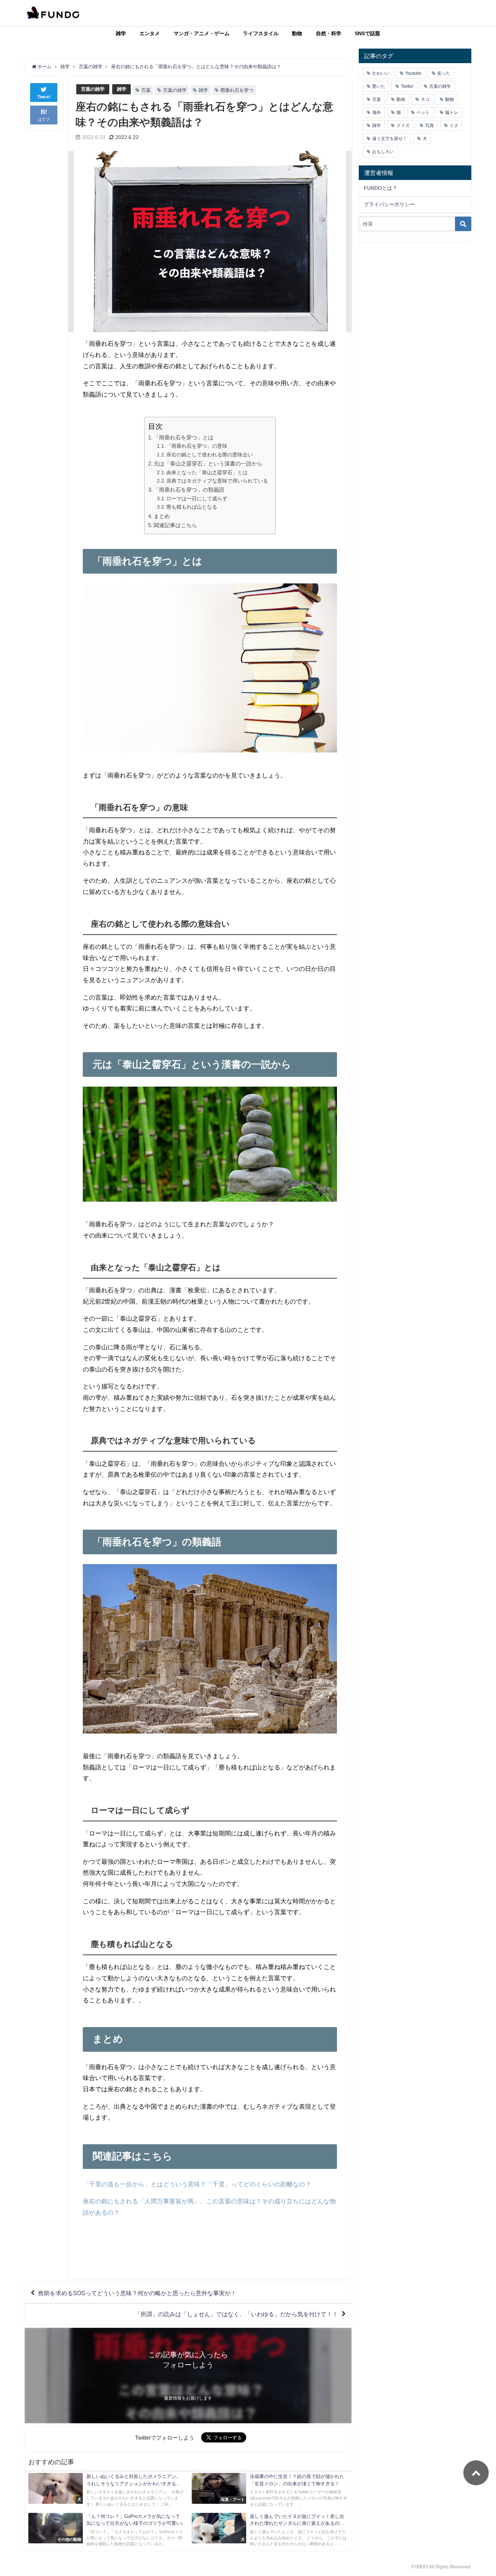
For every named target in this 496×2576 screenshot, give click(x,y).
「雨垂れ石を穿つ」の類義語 (189, 490)
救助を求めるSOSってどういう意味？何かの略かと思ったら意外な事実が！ (137, 2293)
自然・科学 (329, 33)
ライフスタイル (261, 33)
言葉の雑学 (93, 89)
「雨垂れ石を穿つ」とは (184, 437)
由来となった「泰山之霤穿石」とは (207, 472)
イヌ (454, 126)
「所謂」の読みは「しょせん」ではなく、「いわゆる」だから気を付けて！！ (236, 2314)
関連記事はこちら (175, 525)
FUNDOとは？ (381, 188)
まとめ (162, 516)
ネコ (425, 99)
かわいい (381, 73)
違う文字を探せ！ (390, 139)
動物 (297, 33)
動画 (401, 99)
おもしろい (383, 152)
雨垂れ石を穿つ (237, 90)
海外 (377, 112)
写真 (430, 126)
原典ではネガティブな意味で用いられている (217, 481)
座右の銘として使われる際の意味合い (210, 455)
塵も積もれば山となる (192, 507)
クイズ (403, 126)
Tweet (44, 97)
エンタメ (150, 33)
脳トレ (452, 112)
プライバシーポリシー (389, 204)
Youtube (413, 73)
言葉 (146, 90)
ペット (423, 112)
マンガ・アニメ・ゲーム (202, 33)
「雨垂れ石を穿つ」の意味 (197, 446)
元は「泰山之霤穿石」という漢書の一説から (208, 463)
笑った (444, 73)
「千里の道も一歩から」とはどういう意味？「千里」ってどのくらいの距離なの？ (197, 2184)
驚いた (379, 86)
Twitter (407, 86)
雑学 (121, 33)
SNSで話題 (367, 33)
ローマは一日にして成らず (197, 499)
